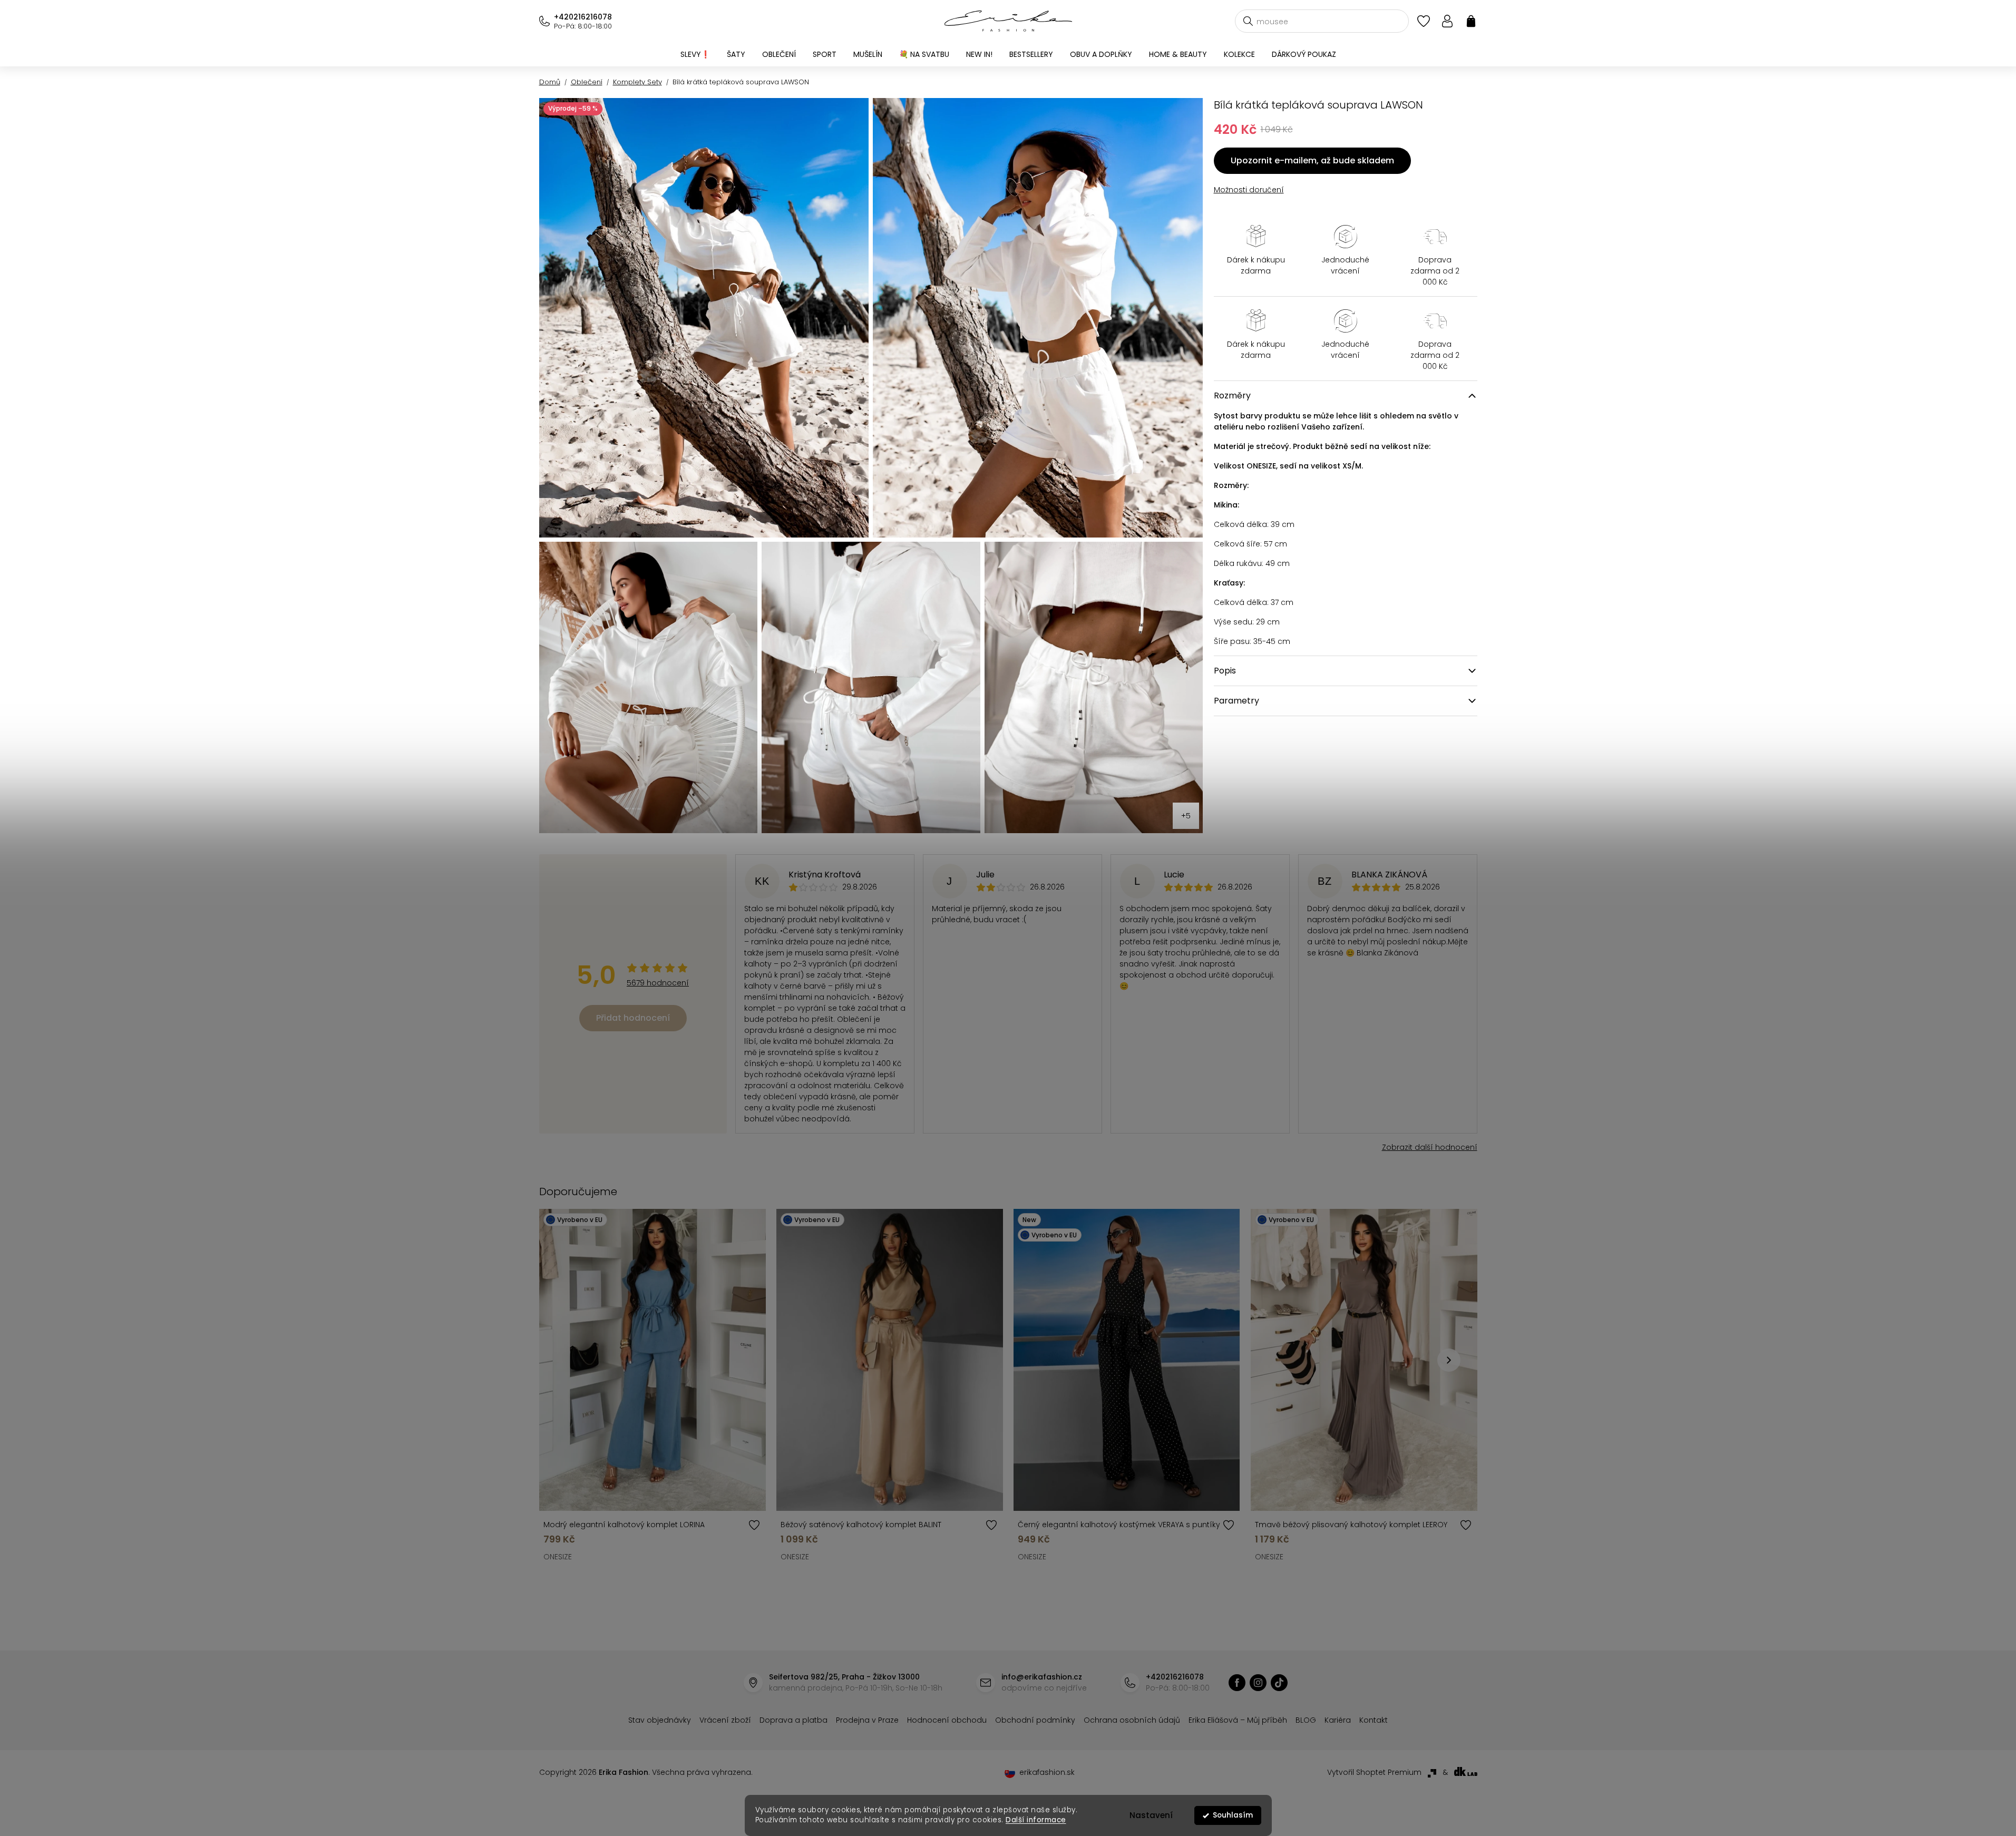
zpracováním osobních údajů (1130, 1002)
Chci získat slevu (1087, 977)
